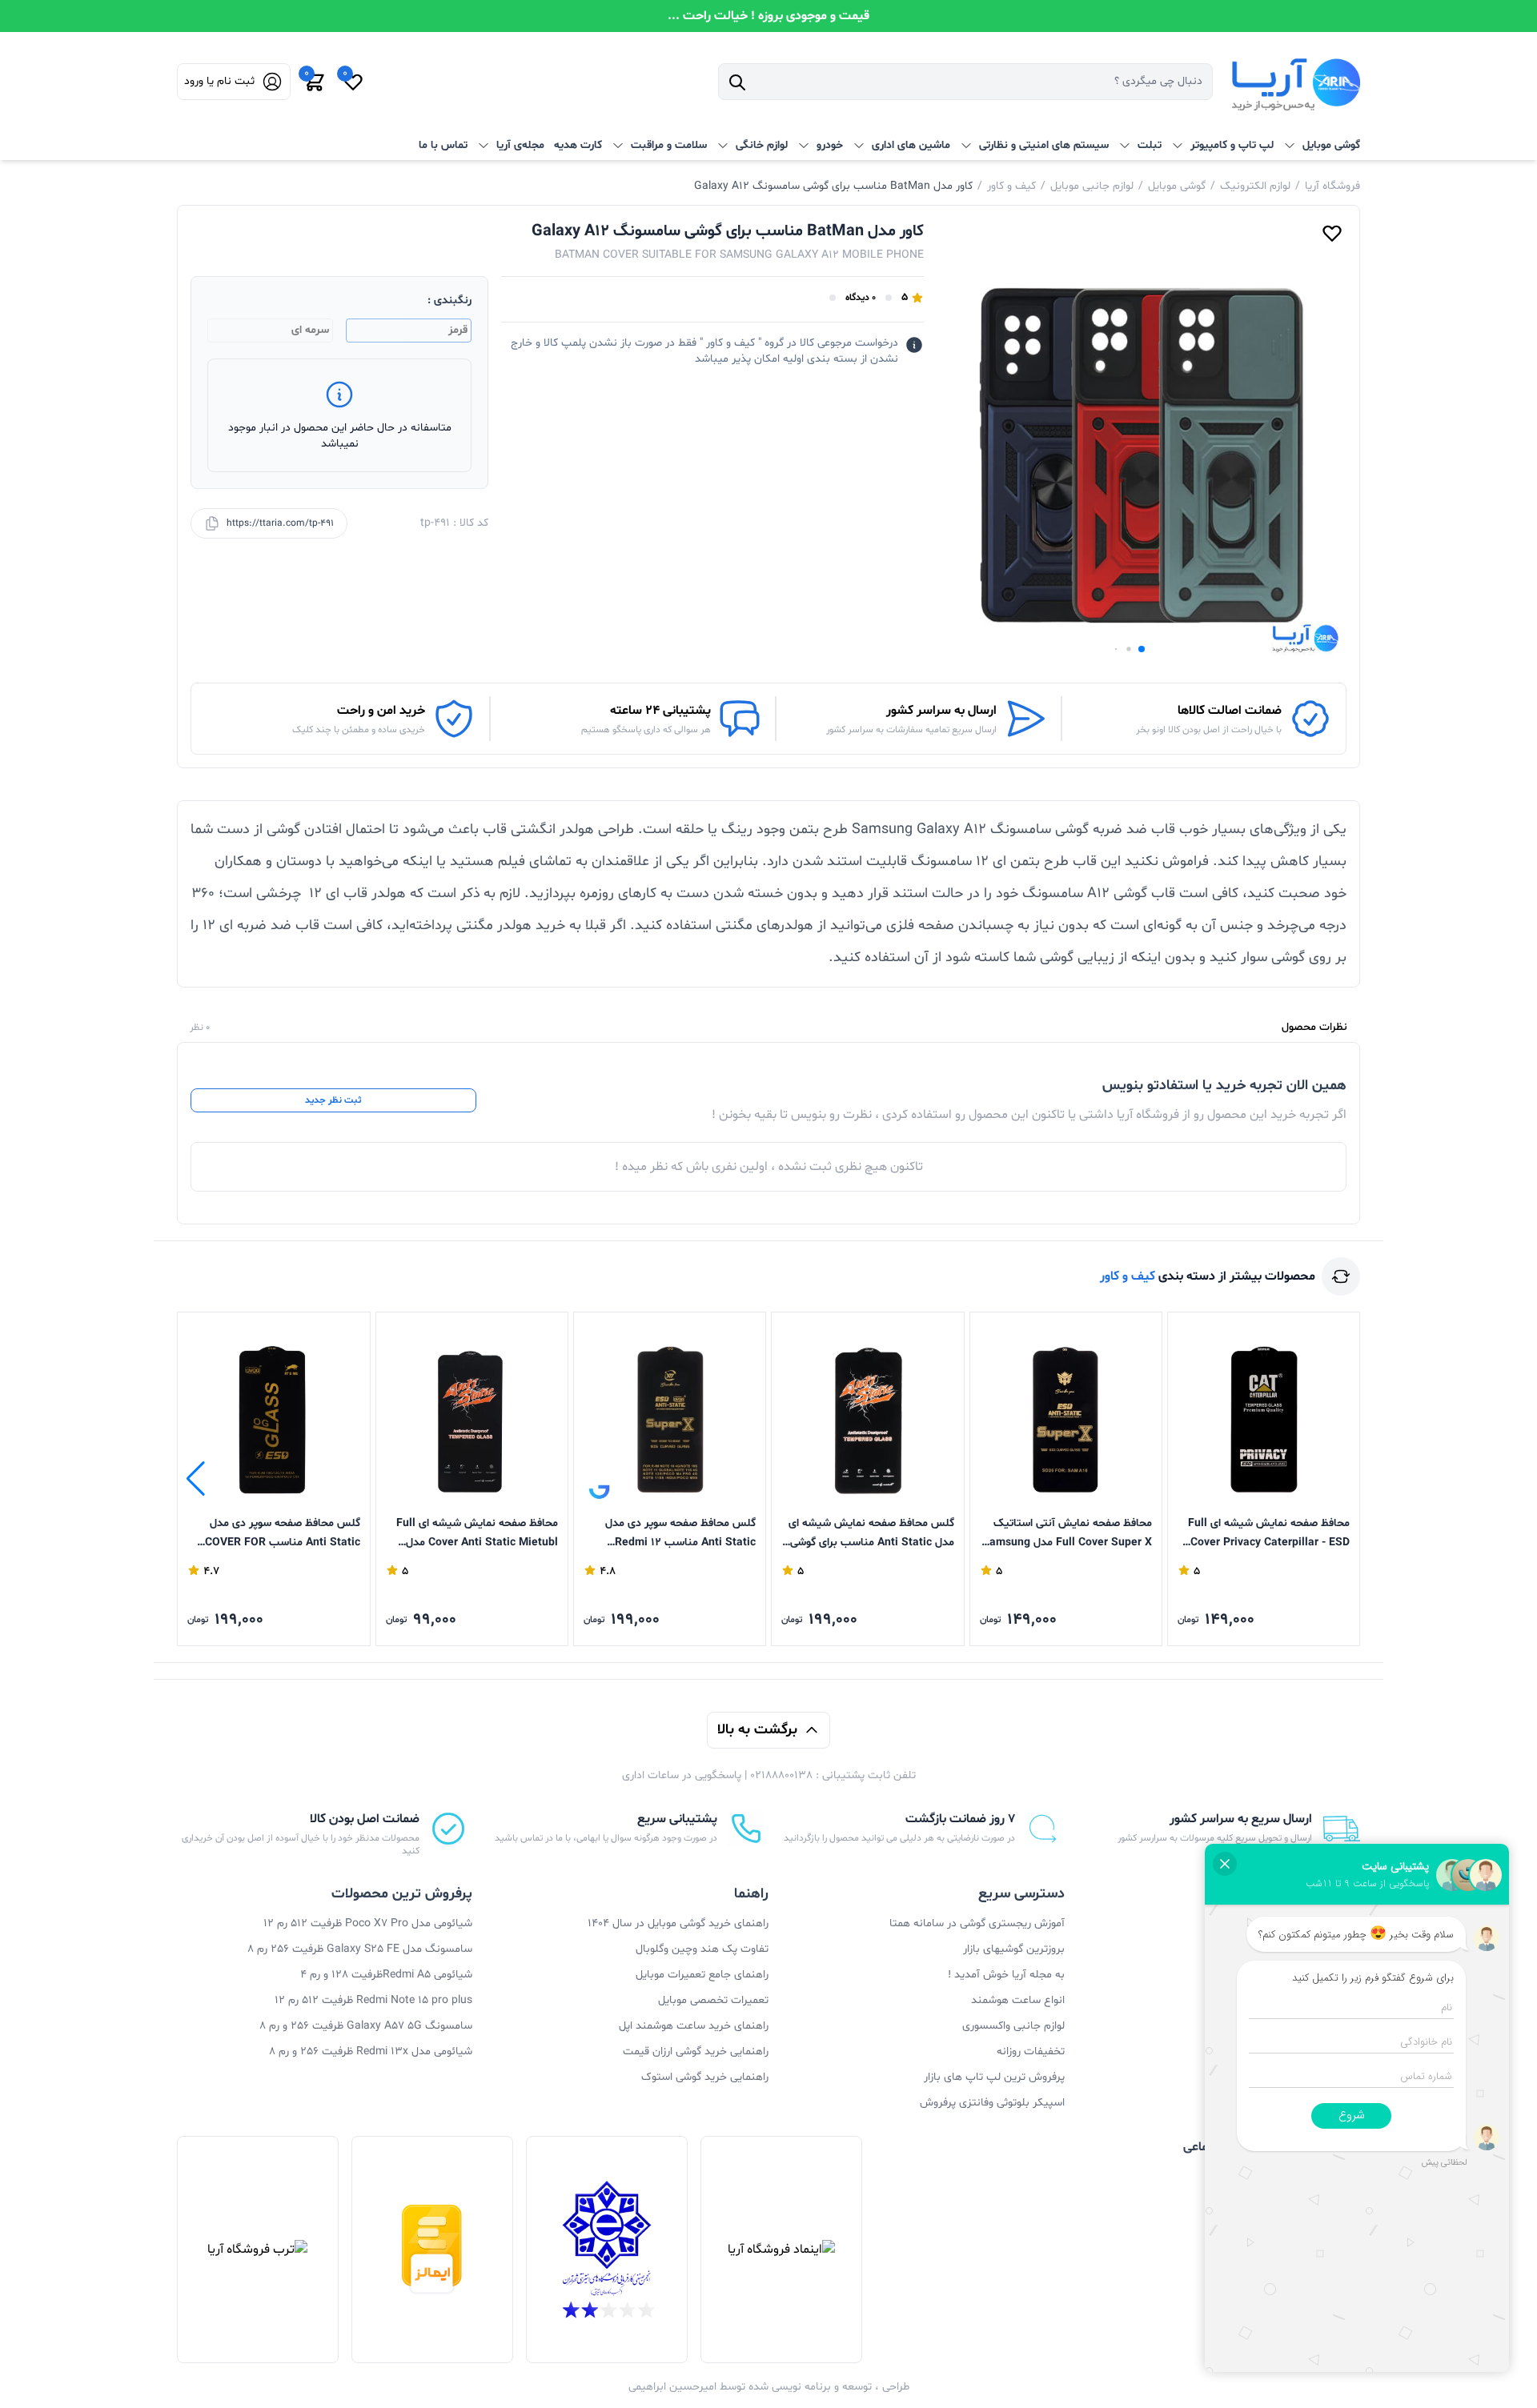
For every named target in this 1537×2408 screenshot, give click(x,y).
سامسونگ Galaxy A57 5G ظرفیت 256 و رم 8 (366, 2026)
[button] (1142, 649)
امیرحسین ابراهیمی (672, 2387)
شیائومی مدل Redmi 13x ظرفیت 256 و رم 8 (371, 2051)
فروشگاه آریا (1332, 186)
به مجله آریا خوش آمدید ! (1006, 1975)
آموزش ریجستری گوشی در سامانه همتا (977, 1923)
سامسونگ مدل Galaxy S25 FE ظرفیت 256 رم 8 (360, 1949)
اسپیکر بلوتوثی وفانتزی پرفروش (992, 2103)
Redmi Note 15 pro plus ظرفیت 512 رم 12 (373, 2000)
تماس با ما (443, 145)
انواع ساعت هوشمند (1018, 2000)
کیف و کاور (1011, 186)
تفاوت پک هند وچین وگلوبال (702, 1949)
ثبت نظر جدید (333, 1100)
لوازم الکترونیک (1255, 186)
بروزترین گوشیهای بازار (1014, 1949)
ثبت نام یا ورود (219, 81)
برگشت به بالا (757, 1730)
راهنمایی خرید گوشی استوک (705, 2077)
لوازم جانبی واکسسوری (1013, 2026)
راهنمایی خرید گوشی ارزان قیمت (696, 2051)
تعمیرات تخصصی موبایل (713, 2000)
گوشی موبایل (1177, 186)
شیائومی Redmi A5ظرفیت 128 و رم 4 (386, 1975)
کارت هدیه (578, 145)
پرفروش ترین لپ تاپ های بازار (994, 2077)
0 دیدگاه (861, 298)
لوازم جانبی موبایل (1092, 186)
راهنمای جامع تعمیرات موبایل (702, 1975)
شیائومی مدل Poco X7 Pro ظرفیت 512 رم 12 (368, 1923)
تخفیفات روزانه (1031, 2051)
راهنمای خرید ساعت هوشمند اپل (694, 2026)
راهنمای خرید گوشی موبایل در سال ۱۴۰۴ (678, 1923)
